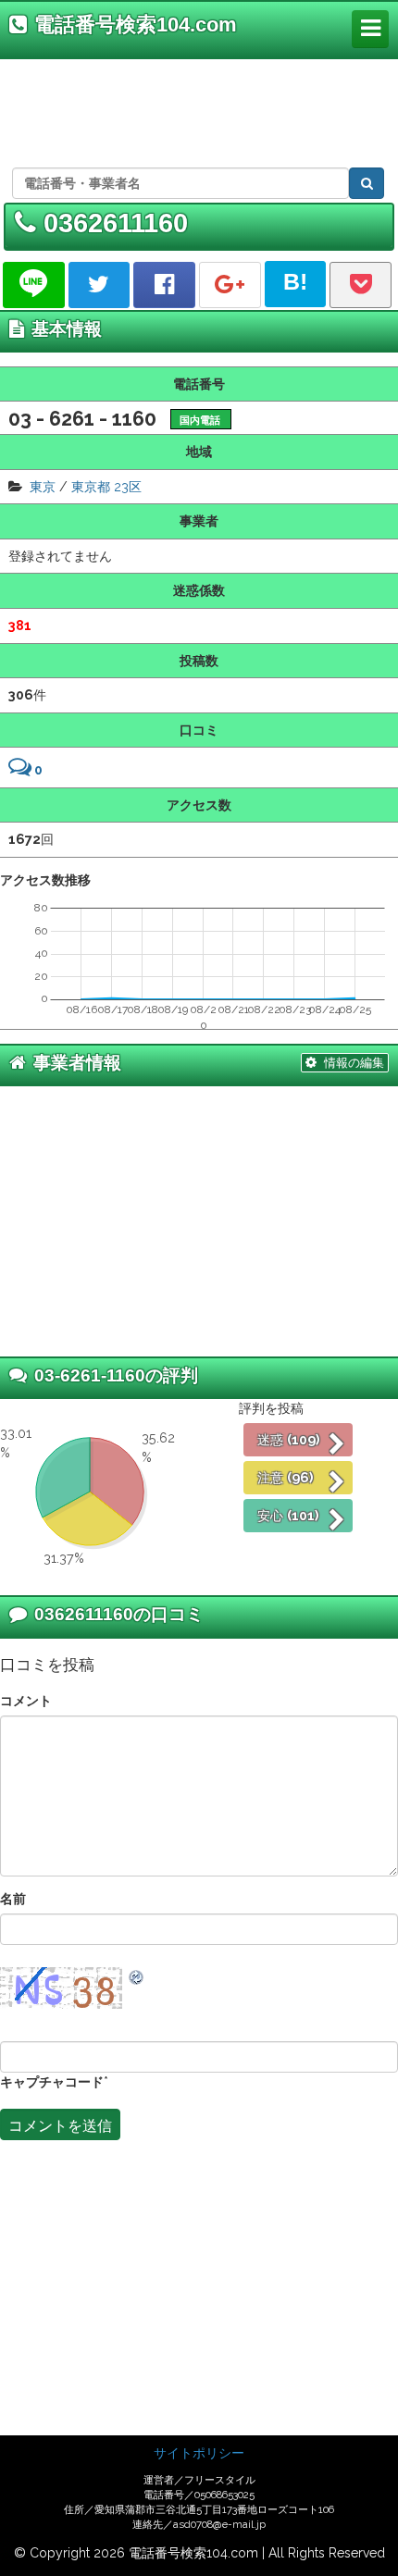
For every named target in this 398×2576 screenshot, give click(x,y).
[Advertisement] (195, 110)
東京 (43, 486)
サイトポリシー (199, 2453)
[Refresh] (137, 1976)
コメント (26, 1700)
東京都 (91, 486)
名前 (13, 1898)
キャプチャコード (52, 2081)
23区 (128, 486)
